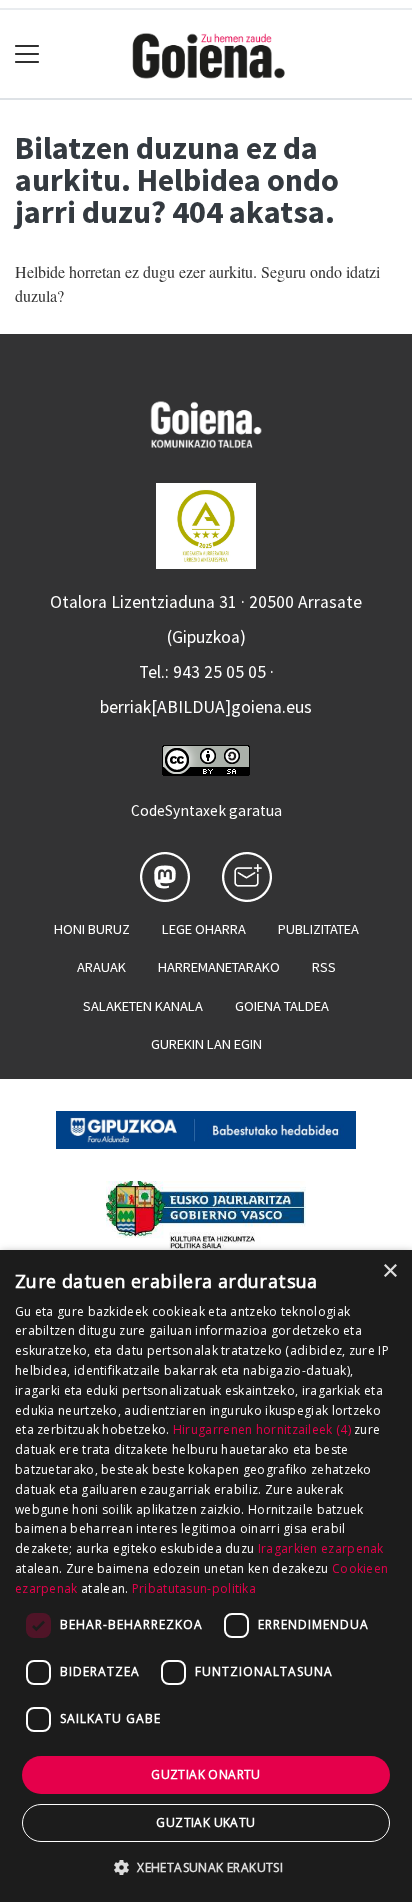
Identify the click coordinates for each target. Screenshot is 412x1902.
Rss (324, 967)
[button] (206, 1867)
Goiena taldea (282, 1006)
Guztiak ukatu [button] (205, 1822)
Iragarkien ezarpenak (321, 1548)
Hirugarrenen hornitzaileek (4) (262, 1429)
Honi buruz (92, 929)
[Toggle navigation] (27, 54)
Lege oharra (204, 929)
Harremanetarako (219, 967)
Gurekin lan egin (206, 1044)
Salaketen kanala (143, 1006)
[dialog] (206, 1576)
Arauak (101, 967)
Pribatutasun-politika (194, 1588)
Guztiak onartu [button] (206, 1774)
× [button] (389, 1271)
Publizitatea (318, 929)
